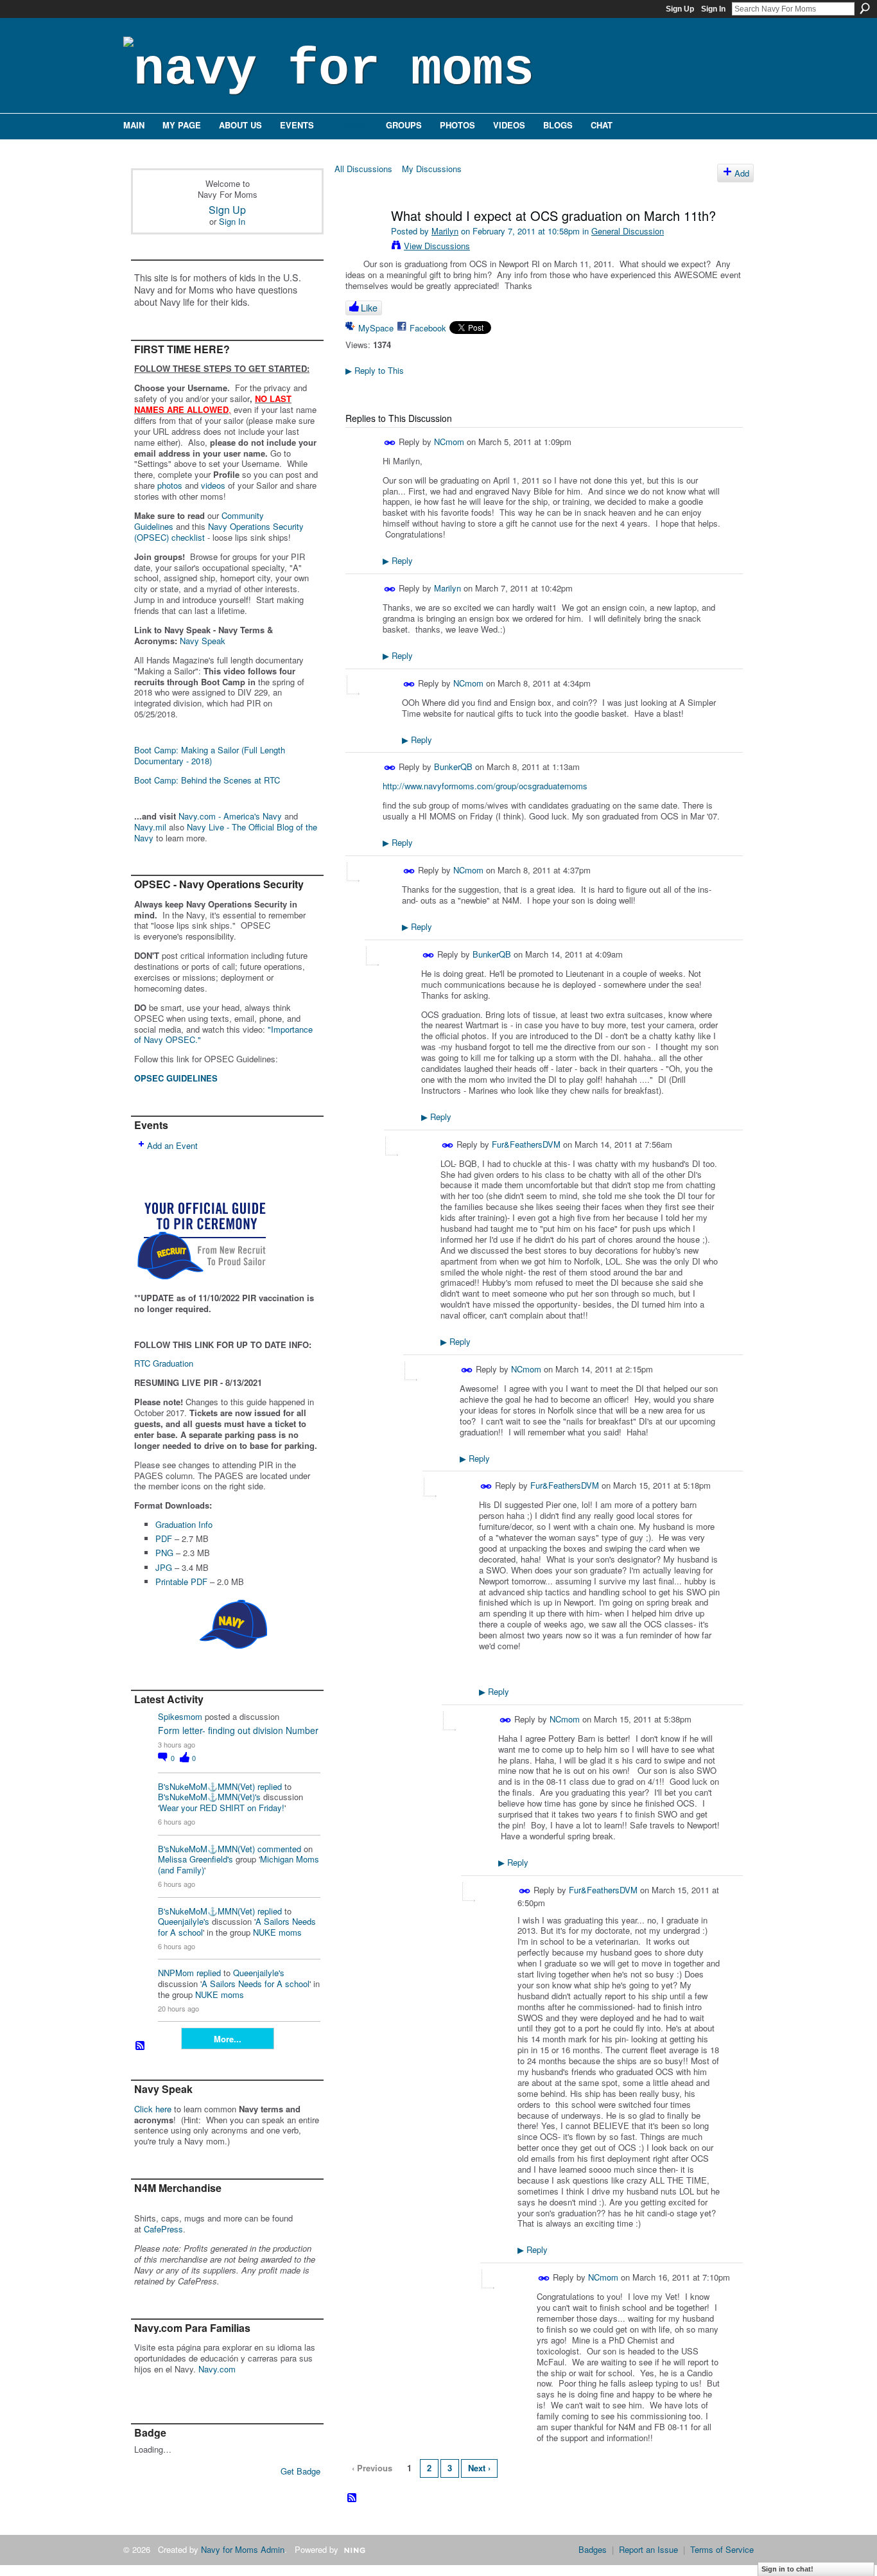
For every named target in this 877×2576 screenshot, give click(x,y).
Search (865, 8)
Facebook (428, 328)
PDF (164, 1538)
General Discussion (628, 231)
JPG (164, 1567)
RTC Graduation (164, 1363)
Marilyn (445, 231)
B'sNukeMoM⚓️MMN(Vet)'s (209, 1797)
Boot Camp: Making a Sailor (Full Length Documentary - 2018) (210, 755)
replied (270, 1786)
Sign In (713, 9)
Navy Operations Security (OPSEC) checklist (219, 532)
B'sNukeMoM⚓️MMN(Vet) (206, 1786)
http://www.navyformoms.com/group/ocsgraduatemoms (485, 786)
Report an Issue (648, 2549)
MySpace (376, 328)
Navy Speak (203, 641)
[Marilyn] (363, 243)
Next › (479, 2468)
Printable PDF (181, 1582)
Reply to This (375, 370)
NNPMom (176, 1973)
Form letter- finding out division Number (238, 1730)
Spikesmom (180, 1716)
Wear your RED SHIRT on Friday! (222, 1808)
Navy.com (217, 2369)
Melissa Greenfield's (195, 1859)
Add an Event (172, 1145)
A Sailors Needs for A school (256, 1984)
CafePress (163, 2229)
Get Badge (300, 2471)
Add (742, 173)
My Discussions (432, 169)
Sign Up (680, 9)
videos (213, 485)
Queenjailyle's (184, 1921)
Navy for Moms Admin (243, 2549)
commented (279, 1849)
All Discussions (363, 169)
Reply (398, 560)
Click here (153, 2109)
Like (369, 308)
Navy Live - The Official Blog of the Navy (226, 832)
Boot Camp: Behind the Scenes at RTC (207, 780)
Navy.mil (150, 827)
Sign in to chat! (787, 2569)
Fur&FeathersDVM (526, 1144)
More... (228, 2039)
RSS (141, 2046)
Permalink (390, 443)
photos (170, 485)
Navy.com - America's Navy (230, 816)
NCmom (449, 442)
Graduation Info (184, 1524)
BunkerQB (453, 767)
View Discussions (437, 246)
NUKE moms (277, 1932)
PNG (164, 1553)
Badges (593, 2549)
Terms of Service (722, 2549)
